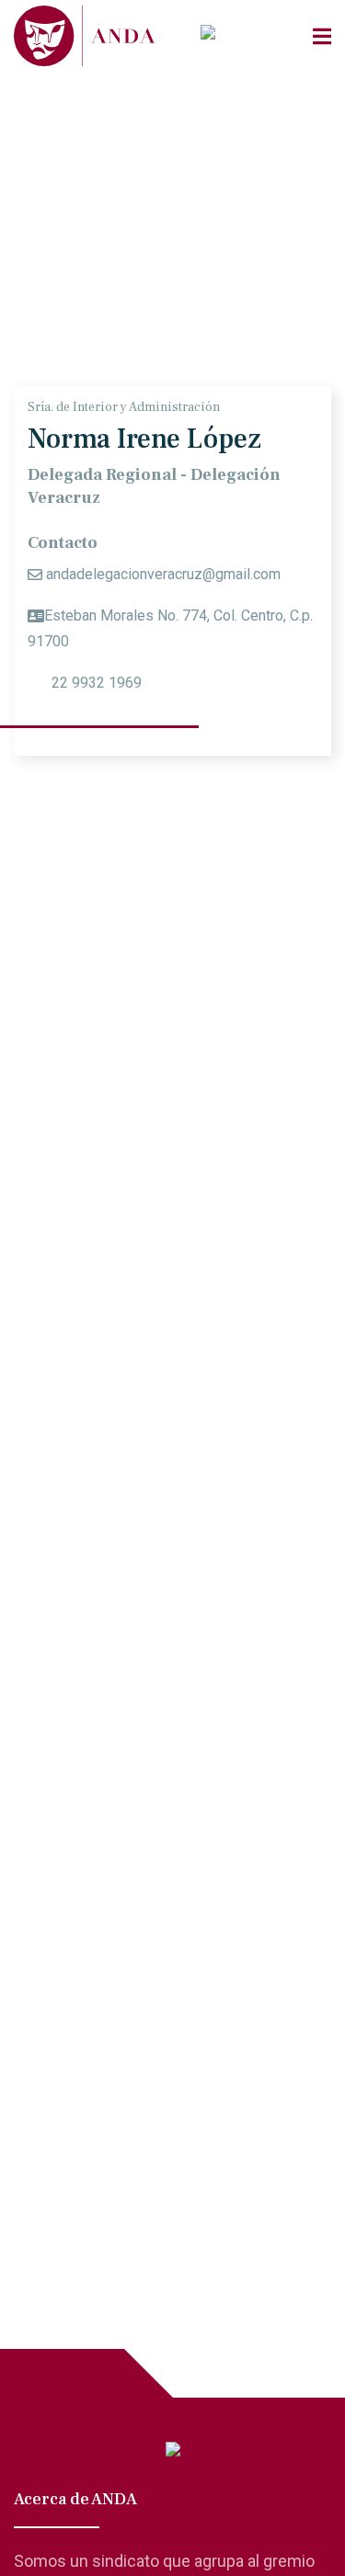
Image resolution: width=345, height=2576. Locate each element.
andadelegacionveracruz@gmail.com (163, 574)
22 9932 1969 (95, 683)
